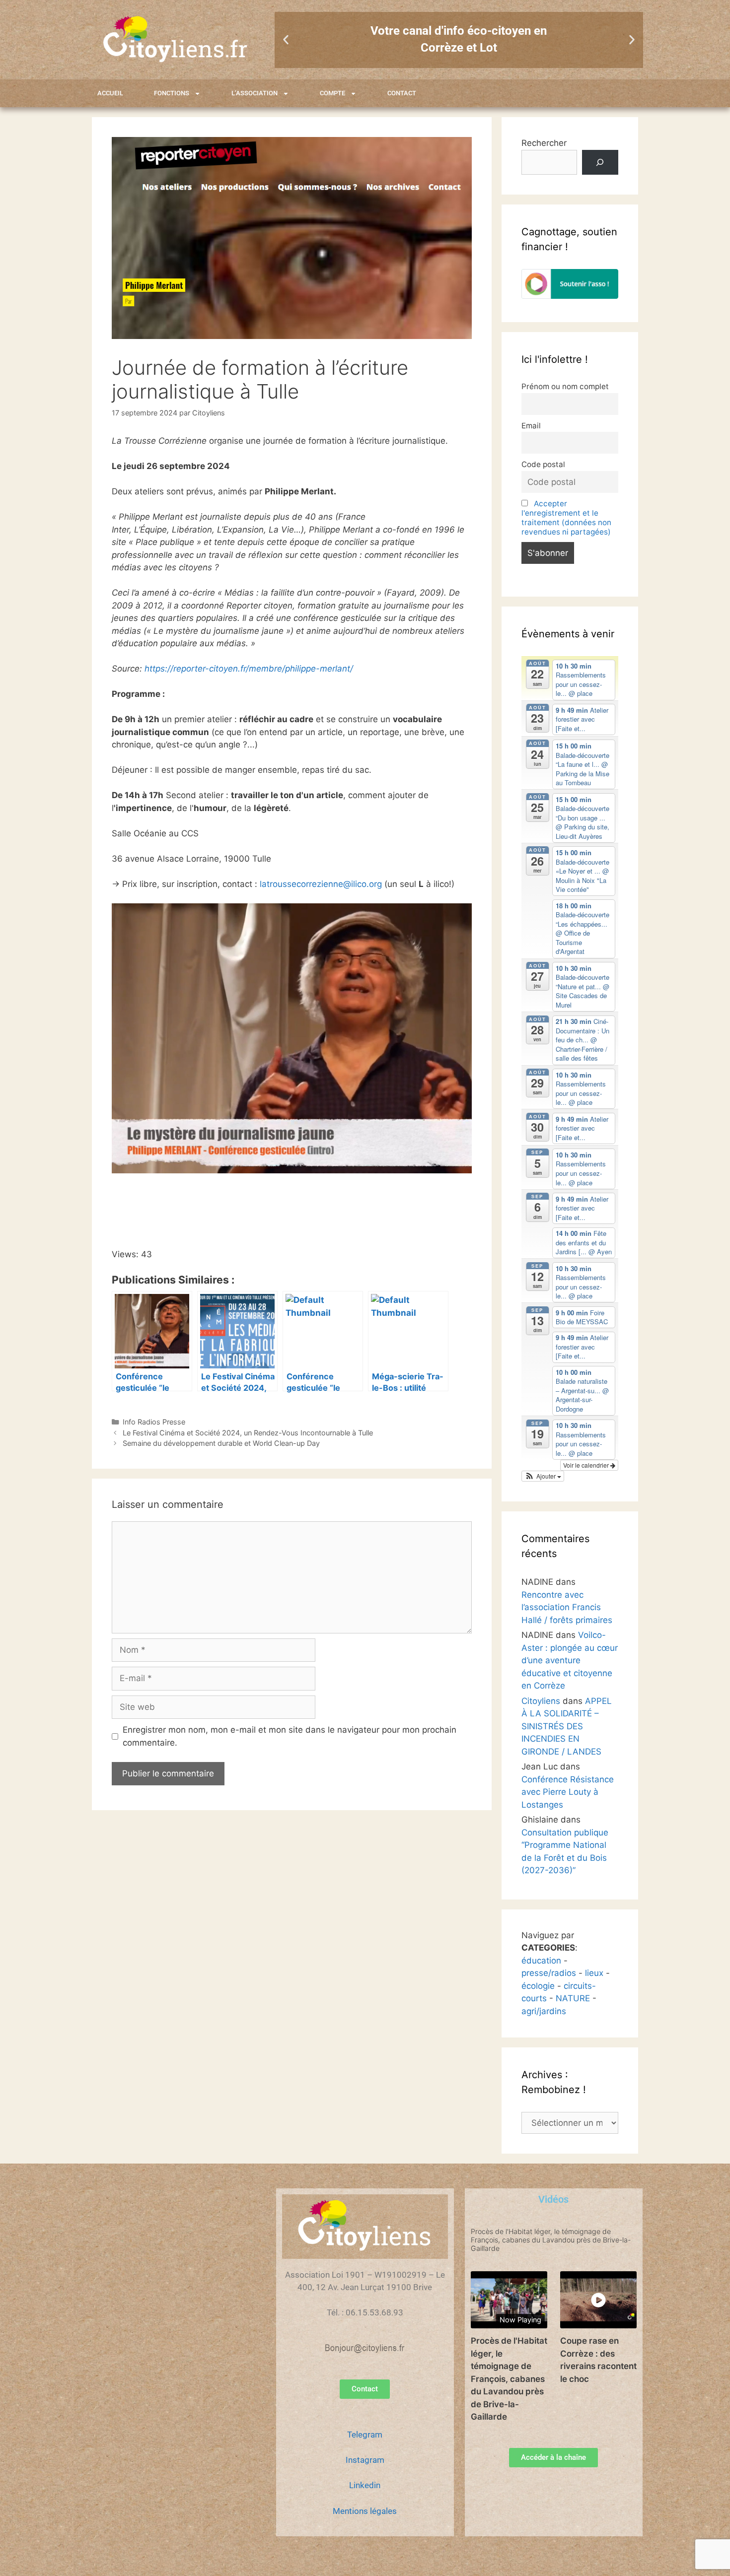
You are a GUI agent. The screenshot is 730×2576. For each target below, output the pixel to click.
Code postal (543, 464)
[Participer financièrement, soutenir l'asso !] (570, 296)
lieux (594, 1973)
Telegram (365, 2435)
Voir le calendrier (587, 1465)
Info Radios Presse (154, 1422)
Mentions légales (365, 2511)
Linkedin (365, 2485)
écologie (538, 1986)
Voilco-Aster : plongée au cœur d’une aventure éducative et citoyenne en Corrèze (570, 1660)
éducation (541, 1961)
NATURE (573, 1998)
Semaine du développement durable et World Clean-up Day (221, 1443)
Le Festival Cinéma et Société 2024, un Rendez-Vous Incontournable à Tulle (248, 1433)
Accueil (110, 93)
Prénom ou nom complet (565, 386)
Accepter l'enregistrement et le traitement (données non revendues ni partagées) (566, 518)
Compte (332, 93)
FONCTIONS (172, 93)
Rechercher (544, 143)
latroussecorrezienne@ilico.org (321, 884)
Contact (402, 93)
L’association (255, 93)
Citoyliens (541, 1701)
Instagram (365, 2460)
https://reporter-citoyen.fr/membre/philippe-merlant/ (249, 669)
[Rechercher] (600, 163)
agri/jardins (544, 2011)
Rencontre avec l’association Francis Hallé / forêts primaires (567, 1607)
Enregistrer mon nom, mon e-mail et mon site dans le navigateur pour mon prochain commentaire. (290, 1736)
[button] (286, 40)
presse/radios (549, 1973)
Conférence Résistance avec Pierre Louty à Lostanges (568, 1792)
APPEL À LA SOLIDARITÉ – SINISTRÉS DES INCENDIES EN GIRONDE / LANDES (567, 1726)
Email (531, 426)
